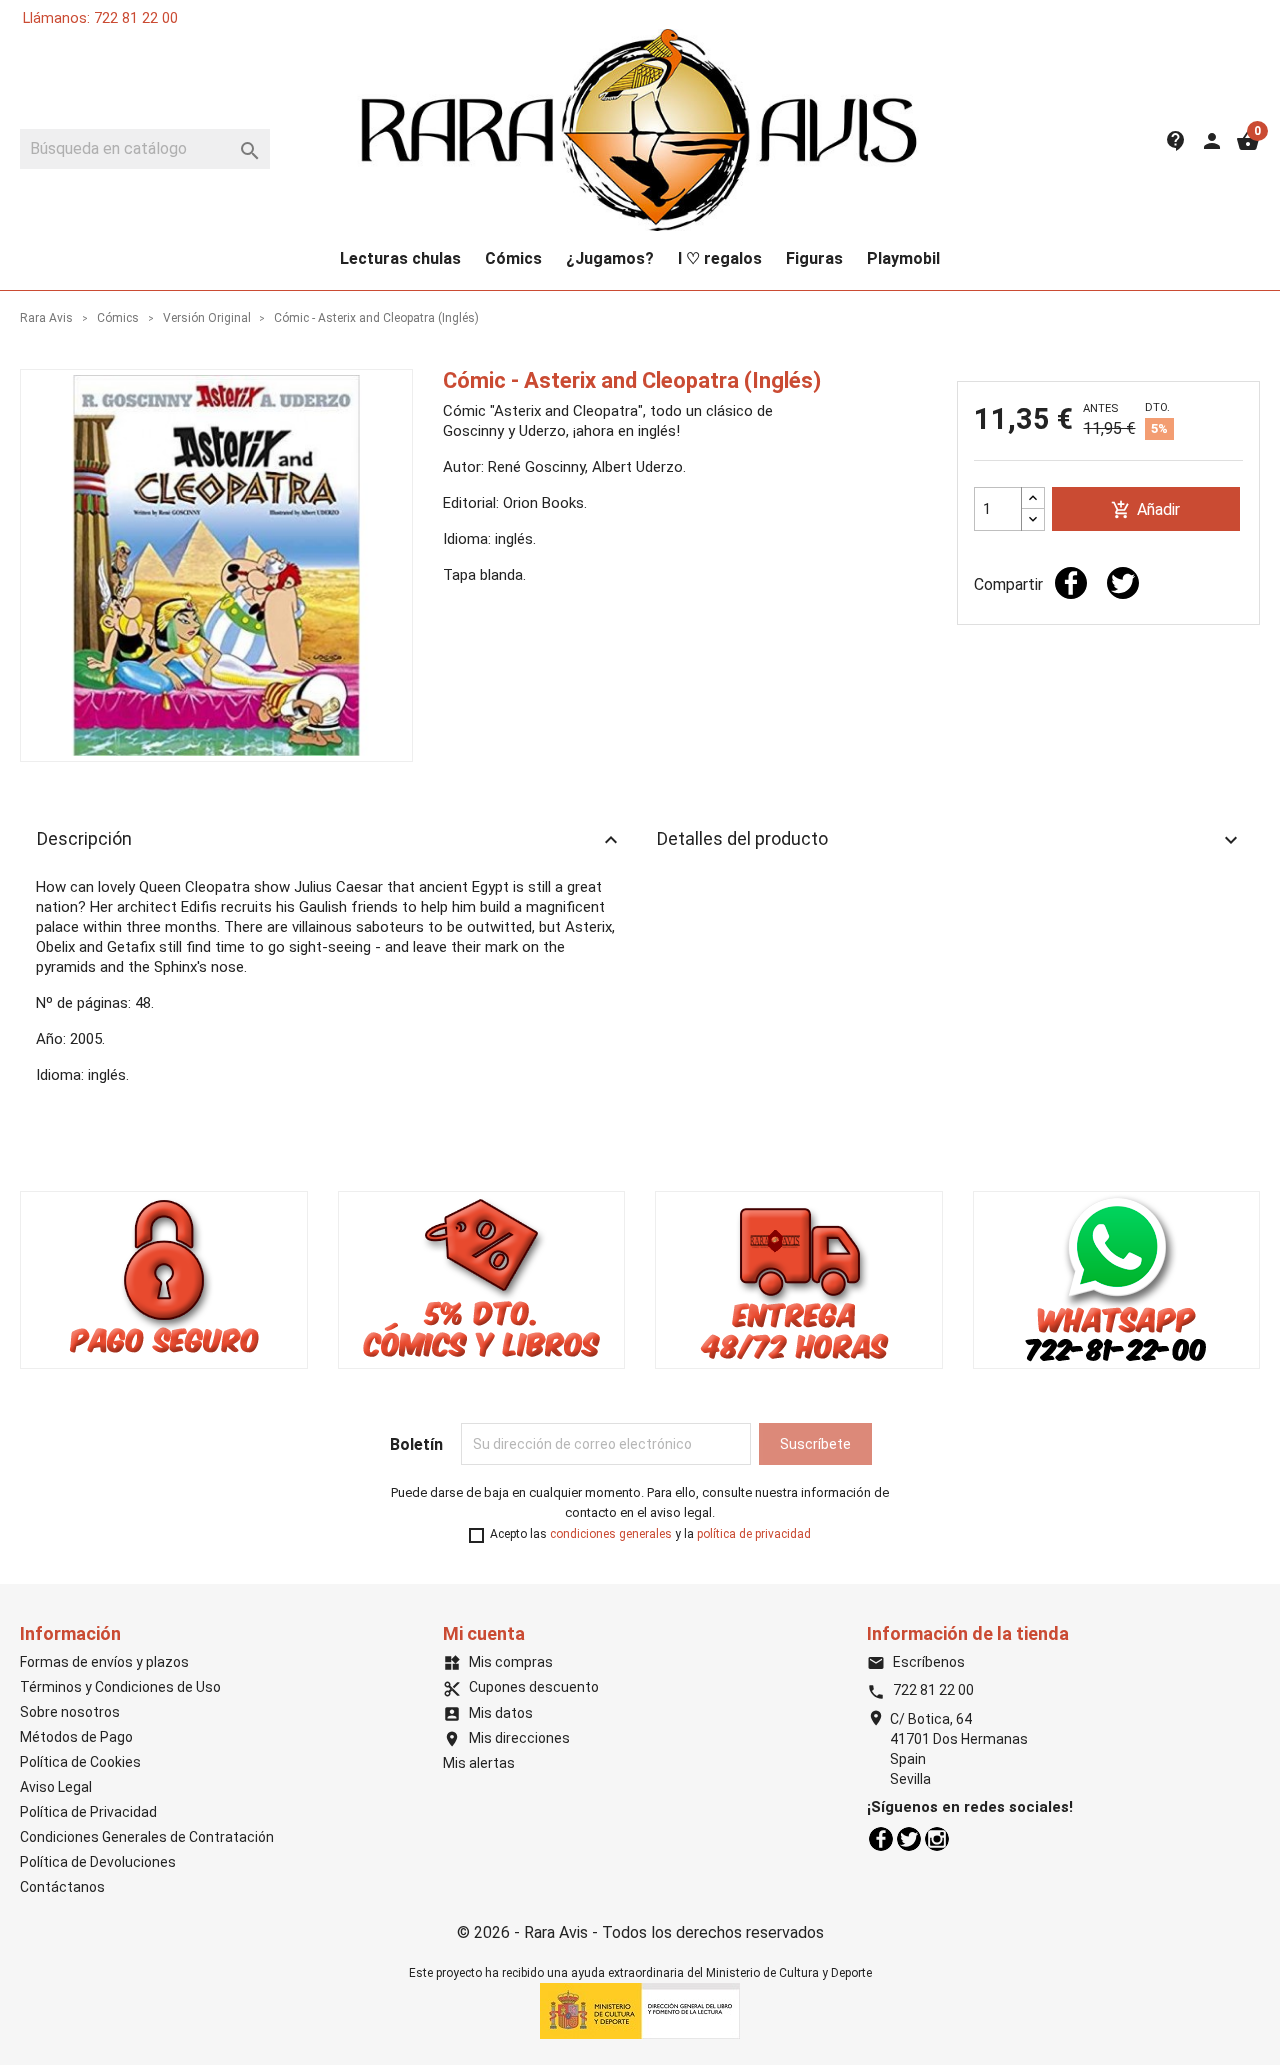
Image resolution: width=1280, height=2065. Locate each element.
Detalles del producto (950, 840)
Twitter (909, 1839)
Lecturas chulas (400, 258)
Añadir (1145, 510)
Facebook (881, 1839)
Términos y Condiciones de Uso (120, 1687)
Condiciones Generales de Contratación (147, 1837)
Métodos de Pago (76, 1737)
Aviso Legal (56, 1787)
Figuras (814, 258)
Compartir (1071, 583)
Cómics (513, 258)
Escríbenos (916, 1662)
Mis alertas (479, 1763)
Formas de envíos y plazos (104, 1662)
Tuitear (1123, 583)
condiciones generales (611, 1534)
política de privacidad (754, 1534)
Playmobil (903, 258)
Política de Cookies (80, 1762)
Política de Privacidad (88, 1812)
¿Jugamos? (610, 258)
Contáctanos (62, 1887)
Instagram (937, 1839)
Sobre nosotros (70, 1712)
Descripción (330, 840)
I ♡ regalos (720, 258)
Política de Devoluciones (98, 1862)
